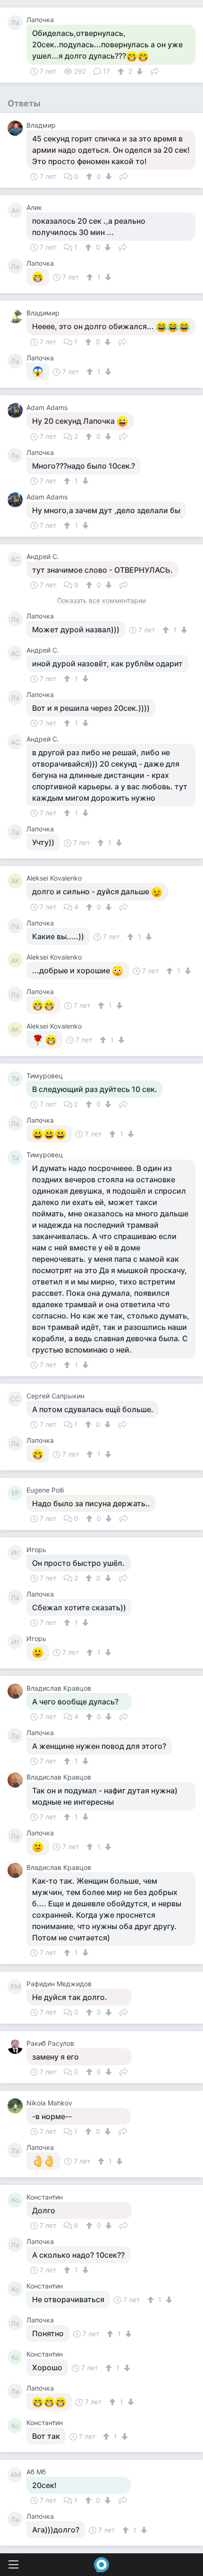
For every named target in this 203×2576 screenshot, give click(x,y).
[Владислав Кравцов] (17, 1691)
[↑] (122, 71)
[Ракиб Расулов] (17, 2046)
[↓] (139, 71)
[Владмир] (17, 128)
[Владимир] (17, 316)
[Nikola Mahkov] (17, 2106)
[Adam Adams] (17, 410)
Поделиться (155, 70)
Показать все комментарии (101, 601)
